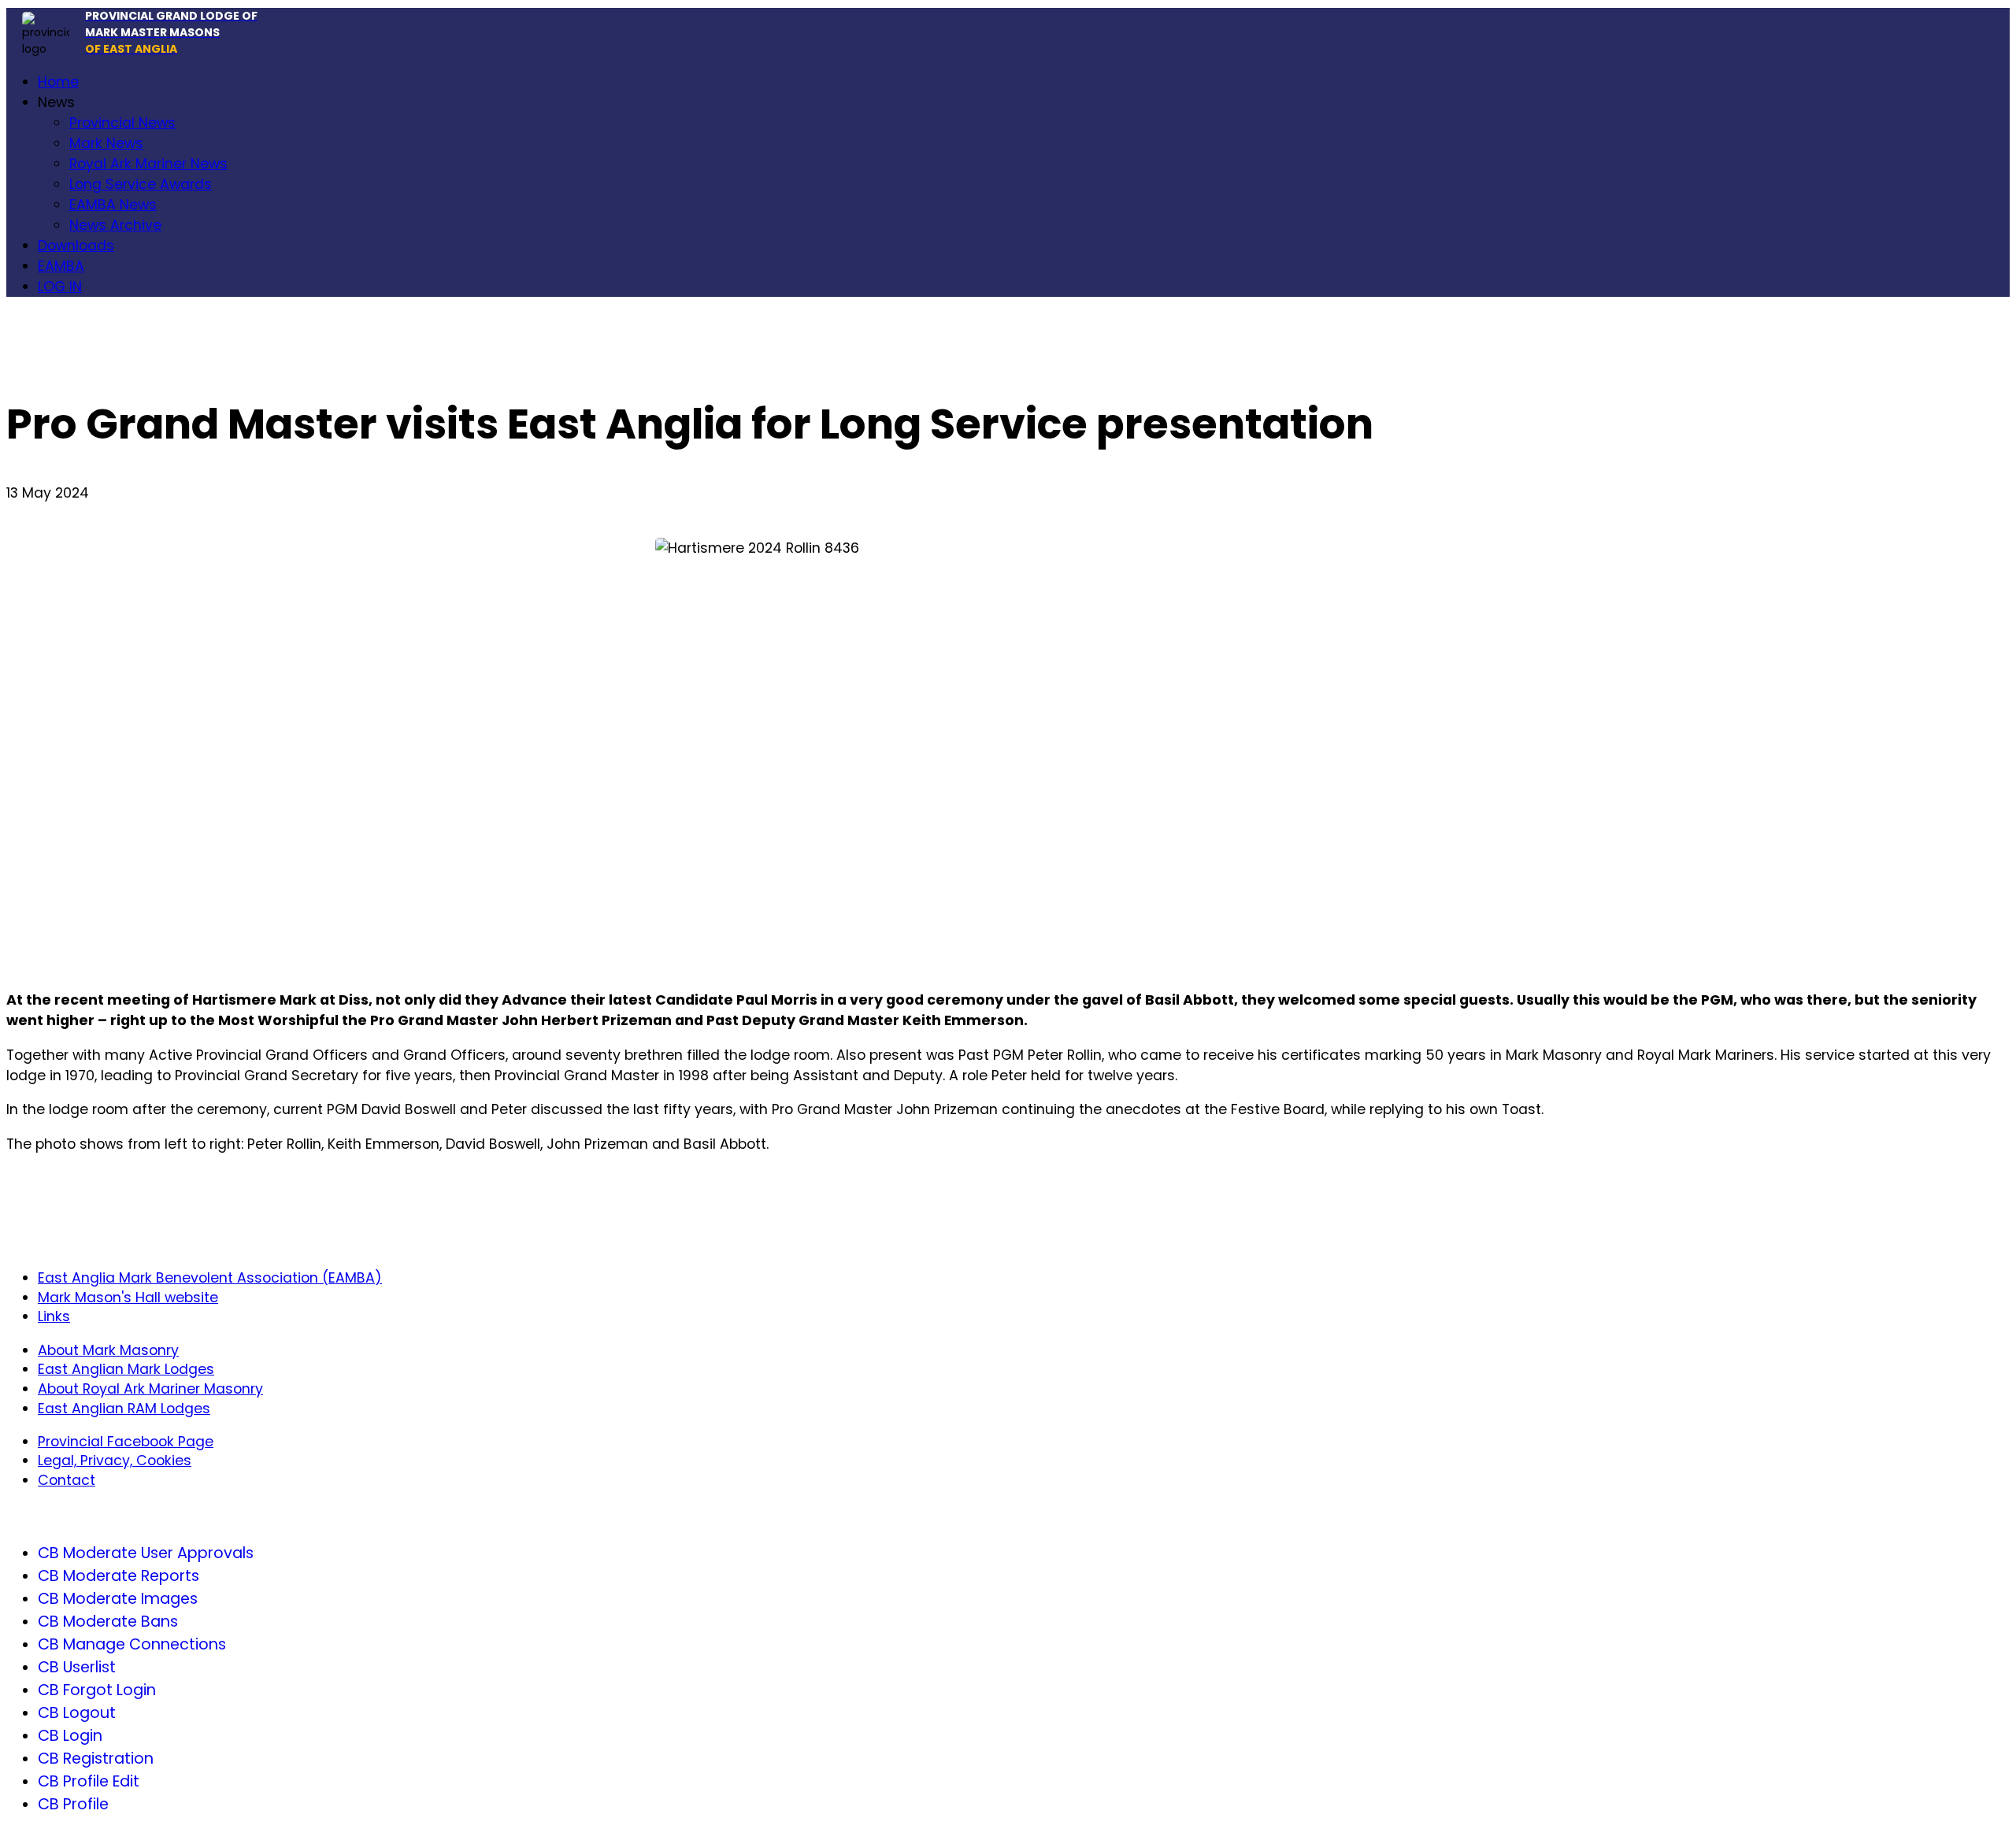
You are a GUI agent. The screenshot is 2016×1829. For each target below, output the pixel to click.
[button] (56, 102)
